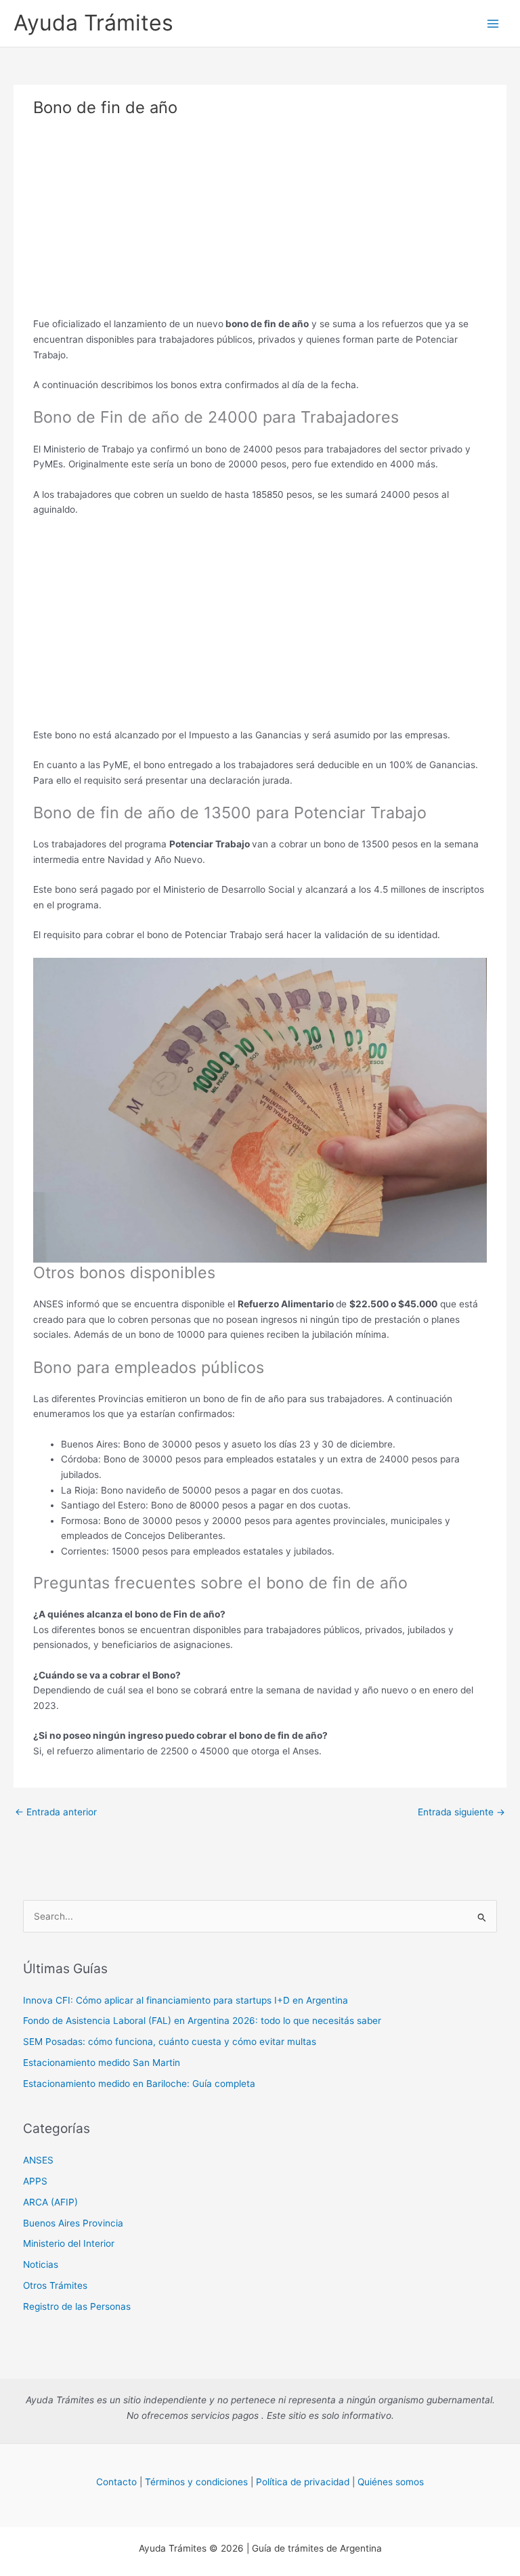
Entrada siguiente (461, 1812)
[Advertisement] (260, 221)
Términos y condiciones (196, 2482)
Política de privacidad (303, 2482)
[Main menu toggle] (493, 23)
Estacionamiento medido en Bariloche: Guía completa (139, 2084)
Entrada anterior (56, 1812)
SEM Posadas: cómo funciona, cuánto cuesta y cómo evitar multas (170, 2042)
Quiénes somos (391, 2482)
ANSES (38, 2160)
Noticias (41, 2264)
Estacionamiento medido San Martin (102, 2063)
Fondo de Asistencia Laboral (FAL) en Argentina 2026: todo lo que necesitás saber (202, 2021)
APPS (35, 2181)
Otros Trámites (55, 2285)
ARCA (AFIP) (50, 2202)
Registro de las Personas (77, 2306)
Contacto (116, 2482)
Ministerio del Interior (69, 2243)
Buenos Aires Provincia (73, 2223)
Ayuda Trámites (93, 23)
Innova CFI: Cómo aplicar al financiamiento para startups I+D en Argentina (186, 2000)
